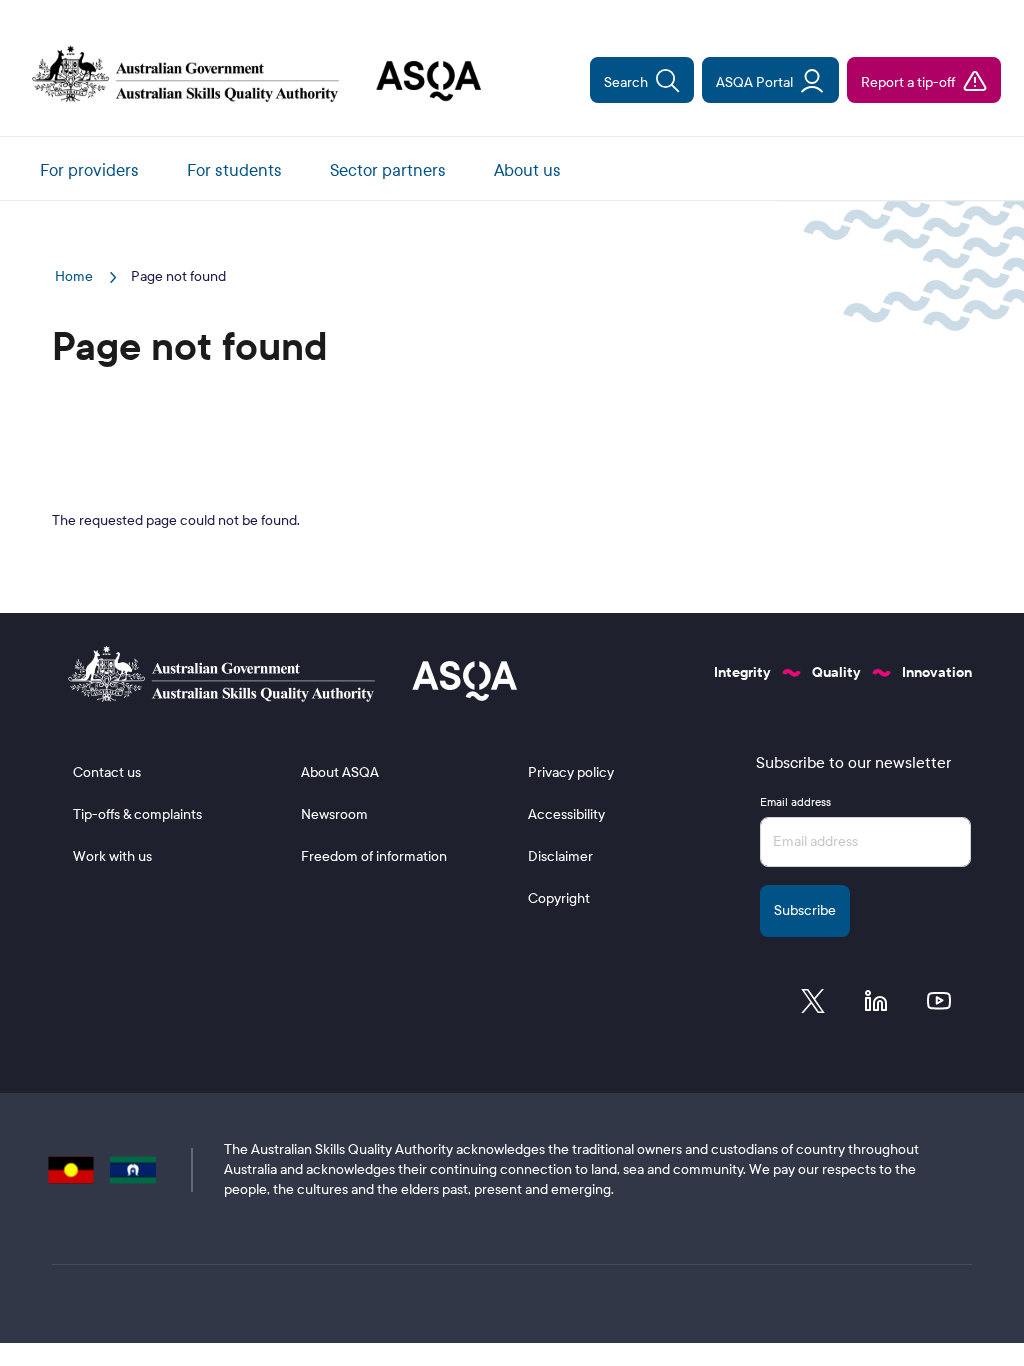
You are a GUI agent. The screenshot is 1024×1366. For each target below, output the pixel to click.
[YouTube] (939, 1006)
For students (234, 170)
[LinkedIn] (876, 1006)
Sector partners (388, 170)
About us (527, 170)
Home (75, 276)
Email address (795, 802)
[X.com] (813, 1006)
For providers (89, 170)
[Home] (249, 76)
